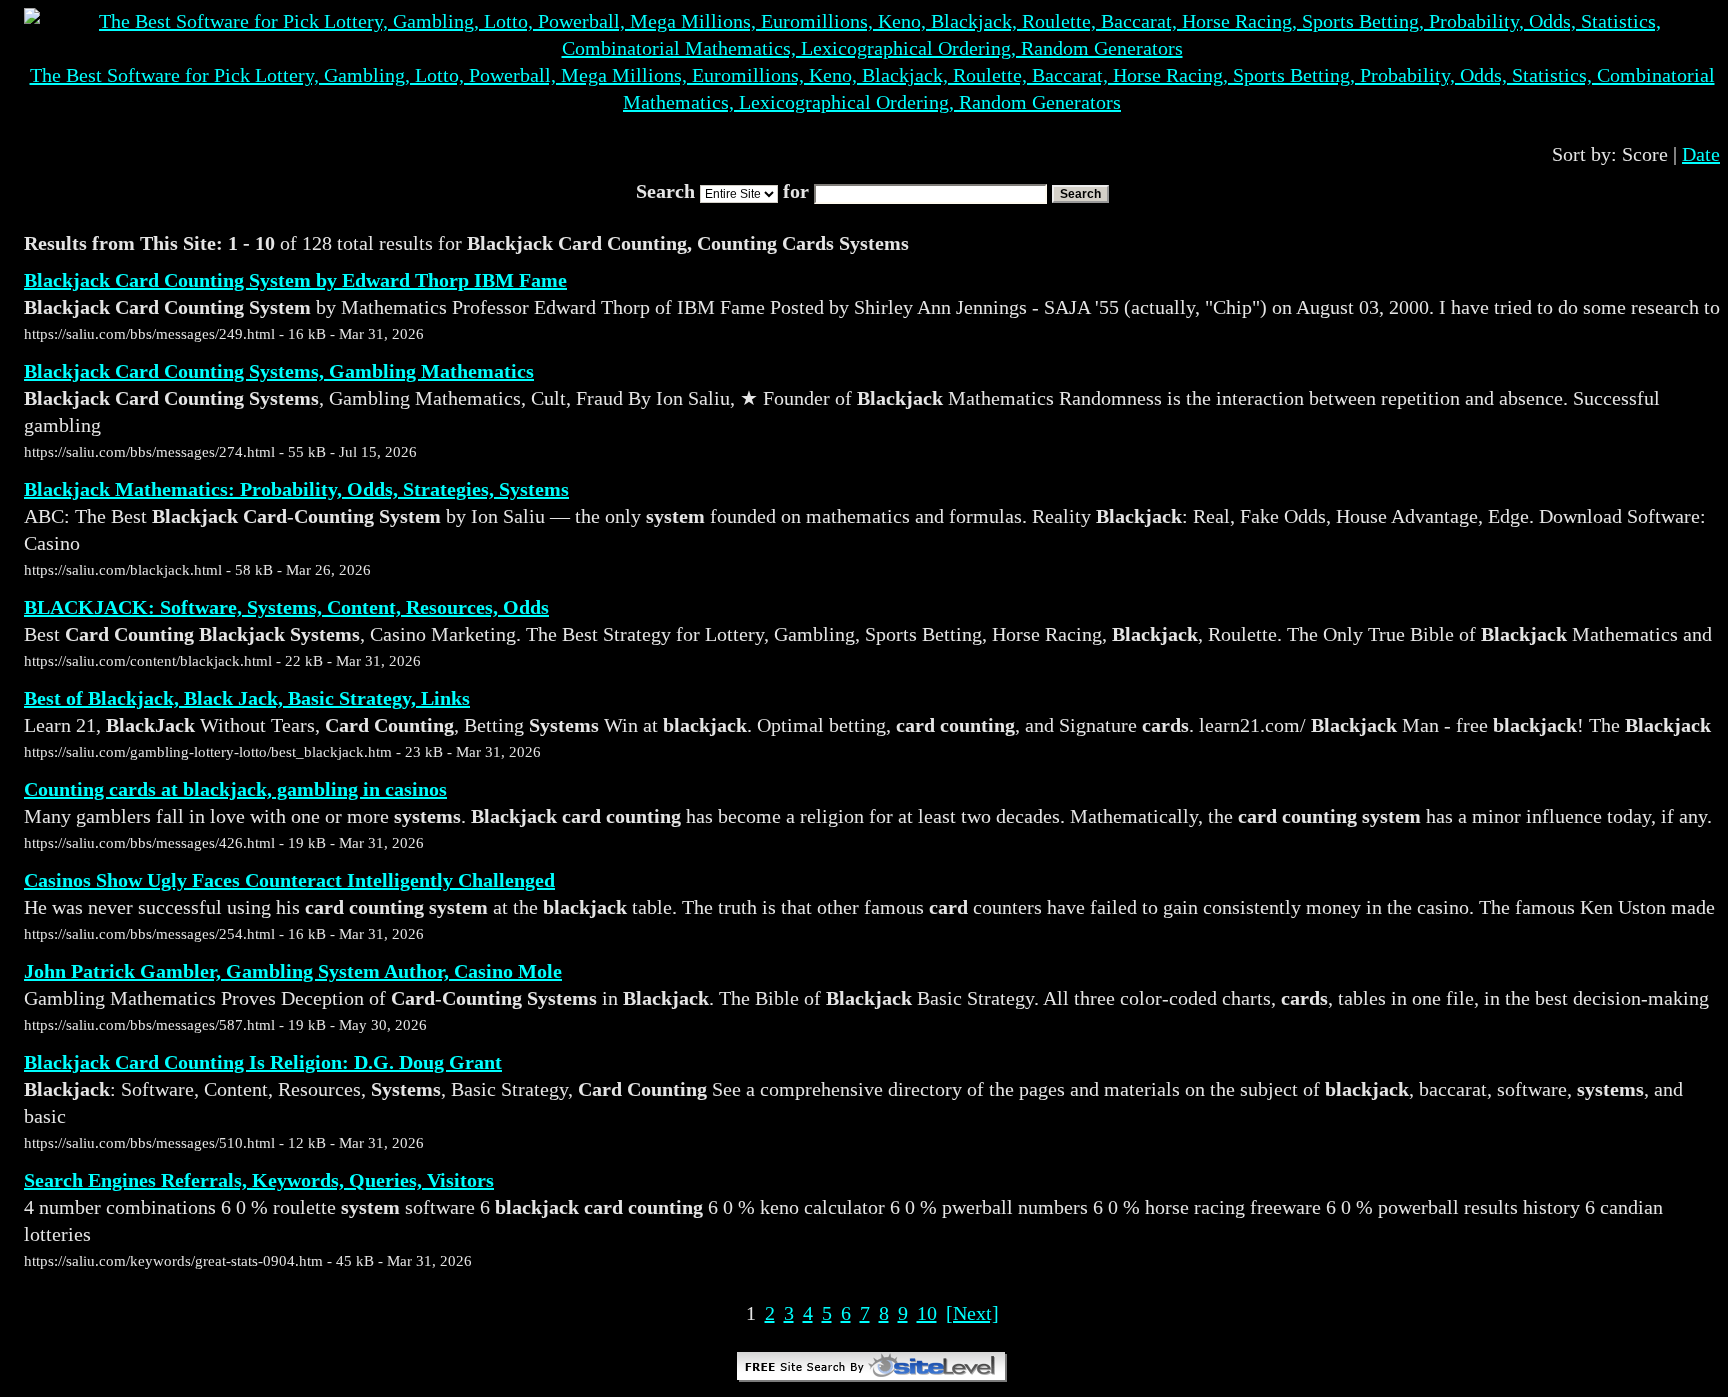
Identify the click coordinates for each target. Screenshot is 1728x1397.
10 (927, 1313)
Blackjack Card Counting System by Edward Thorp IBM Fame (295, 280)
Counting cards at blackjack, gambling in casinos (235, 789)
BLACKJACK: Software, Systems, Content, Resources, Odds (286, 607)
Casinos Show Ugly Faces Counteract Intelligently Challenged (289, 880)
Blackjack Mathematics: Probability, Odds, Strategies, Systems (296, 489)
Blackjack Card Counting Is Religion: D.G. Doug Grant (263, 1062)
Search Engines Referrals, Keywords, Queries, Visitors (259, 1180)
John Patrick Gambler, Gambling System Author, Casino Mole (293, 971)
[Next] (972, 1313)
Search (1080, 194)
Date (1701, 154)
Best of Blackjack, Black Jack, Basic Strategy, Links (247, 698)
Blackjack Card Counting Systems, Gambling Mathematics (279, 371)
